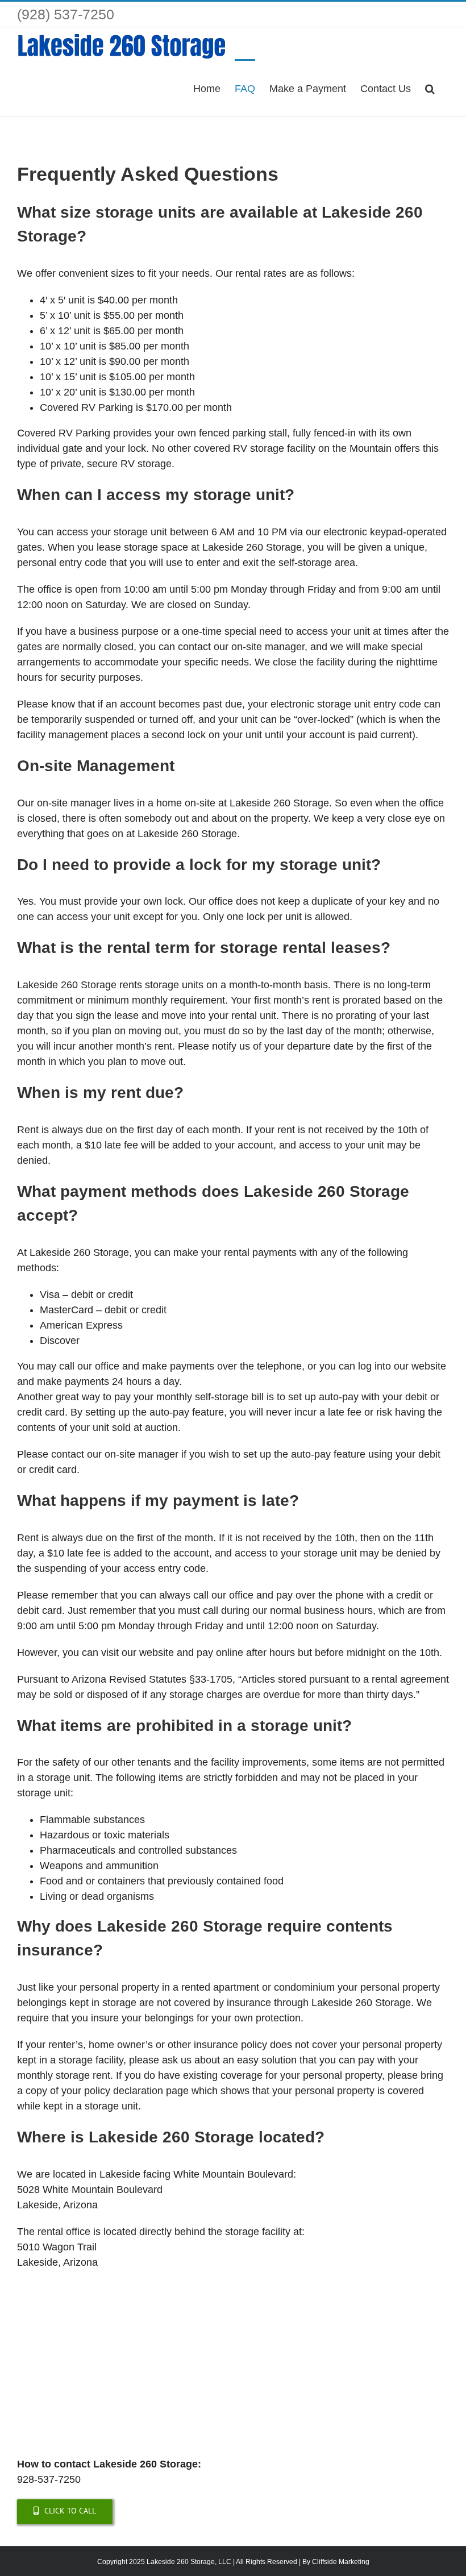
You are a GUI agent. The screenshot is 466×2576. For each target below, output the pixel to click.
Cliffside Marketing (341, 2562)
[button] (430, 88)
